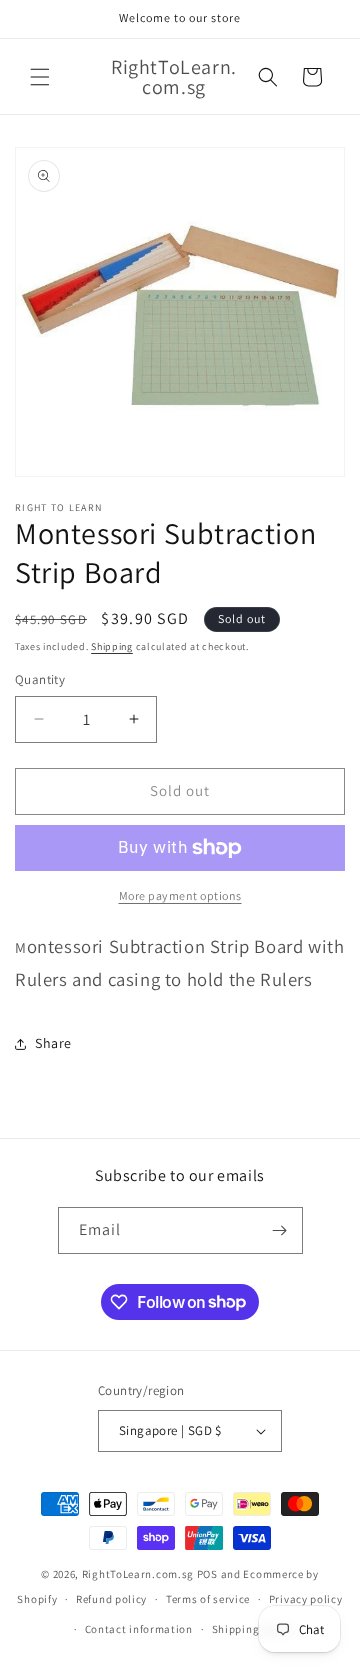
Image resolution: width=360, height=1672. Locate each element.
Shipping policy (253, 1629)
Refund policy (111, 1599)
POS (207, 1574)
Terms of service (208, 1599)
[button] (40, 77)
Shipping (112, 646)
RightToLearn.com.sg (138, 1574)
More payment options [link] (180, 895)
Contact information (139, 1629)
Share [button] (53, 1043)
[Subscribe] (280, 1230)
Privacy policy (306, 1599)
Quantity (40, 679)
